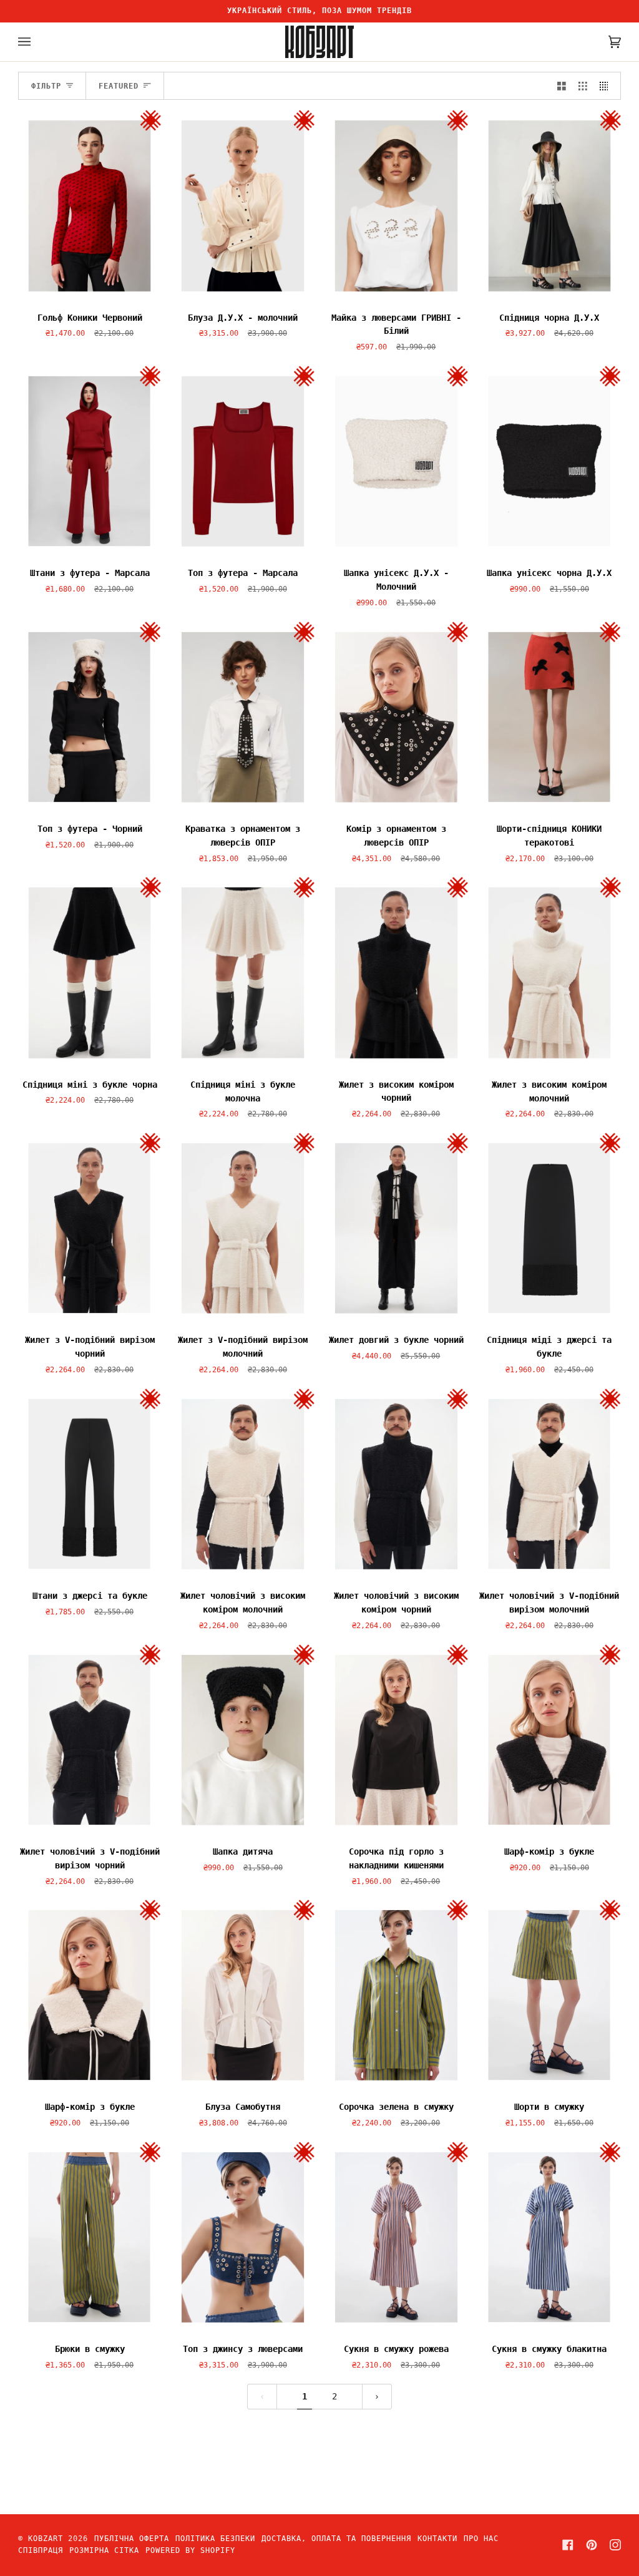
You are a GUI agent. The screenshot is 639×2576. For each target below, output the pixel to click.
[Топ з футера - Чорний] (90, 717)
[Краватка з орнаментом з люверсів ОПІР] (243, 717)
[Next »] (377, 2397)
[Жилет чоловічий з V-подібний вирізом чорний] (90, 1740)
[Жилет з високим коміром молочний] (550, 972)
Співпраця (41, 2550)
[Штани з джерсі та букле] (90, 1484)
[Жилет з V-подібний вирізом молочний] (243, 1228)
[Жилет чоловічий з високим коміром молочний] (243, 1484)
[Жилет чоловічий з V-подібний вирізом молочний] (550, 1484)
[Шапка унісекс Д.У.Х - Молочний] (396, 461)
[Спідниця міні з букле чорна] (90, 972)
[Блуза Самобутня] (243, 1995)
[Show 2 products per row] (562, 86)
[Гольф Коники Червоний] (90, 205)
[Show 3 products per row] (583, 86)
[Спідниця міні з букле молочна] (243, 972)
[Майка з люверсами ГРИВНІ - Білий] (396, 205)
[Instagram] (615, 2545)
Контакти (437, 2539)
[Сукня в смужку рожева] (396, 2237)
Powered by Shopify (190, 2550)
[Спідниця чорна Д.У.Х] (550, 205)
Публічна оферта (132, 2539)
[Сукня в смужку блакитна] (550, 2237)
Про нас (481, 2539)
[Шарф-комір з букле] (550, 1740)
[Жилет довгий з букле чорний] (396, 1228)
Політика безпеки (215, 2539)
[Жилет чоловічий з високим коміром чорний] (396, 1484)
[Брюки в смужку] (90, 2237)
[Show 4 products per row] (607, 86)
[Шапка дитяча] (243, 1740)
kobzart (46, 2539)
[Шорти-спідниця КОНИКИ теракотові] (550, 717)
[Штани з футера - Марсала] (90, 461)
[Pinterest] (592, 2545)
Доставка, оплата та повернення (336, 2539)
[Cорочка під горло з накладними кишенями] (396, 1740)
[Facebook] (568, 2545)
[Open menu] (37, 42)
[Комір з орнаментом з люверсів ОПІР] (396, 717)
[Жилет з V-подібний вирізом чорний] (90, 1228)
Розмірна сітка (104, 2550)
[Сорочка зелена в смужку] (396, 1995)
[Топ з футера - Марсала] (243, 461)
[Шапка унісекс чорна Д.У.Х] (550, 461)
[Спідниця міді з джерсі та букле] (550, 1228)
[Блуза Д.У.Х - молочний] (243, 205)
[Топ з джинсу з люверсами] (243, 2237)
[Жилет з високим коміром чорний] (396, 972)
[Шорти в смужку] (550, 1995)
